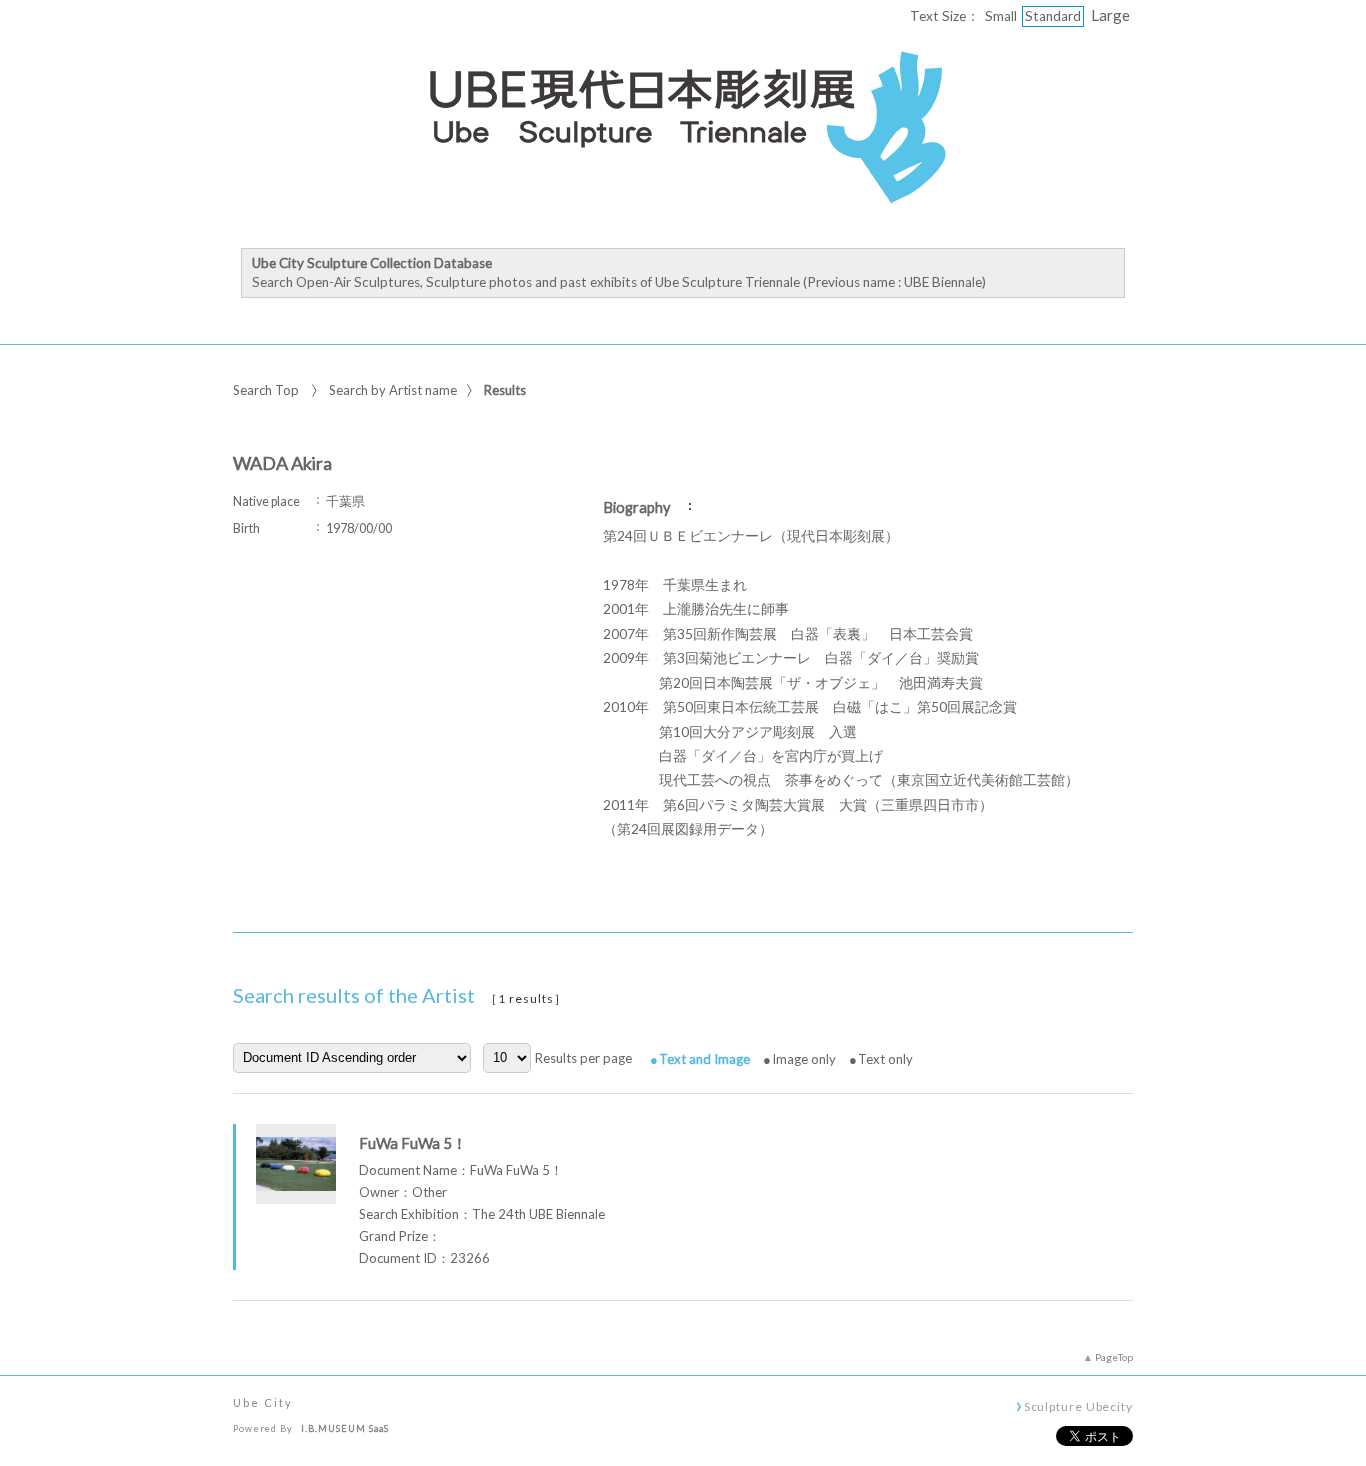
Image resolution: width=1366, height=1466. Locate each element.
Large (1110, 15)
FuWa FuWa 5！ (413, 1143)
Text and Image (704, 1059)
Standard (1053, 16)
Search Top (266, 390)
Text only (885, 1059)
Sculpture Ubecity (1078, 1406)
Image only (804, 1059)
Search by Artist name (393, 390)
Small (1001, 16)
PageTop (1114, 1357)
